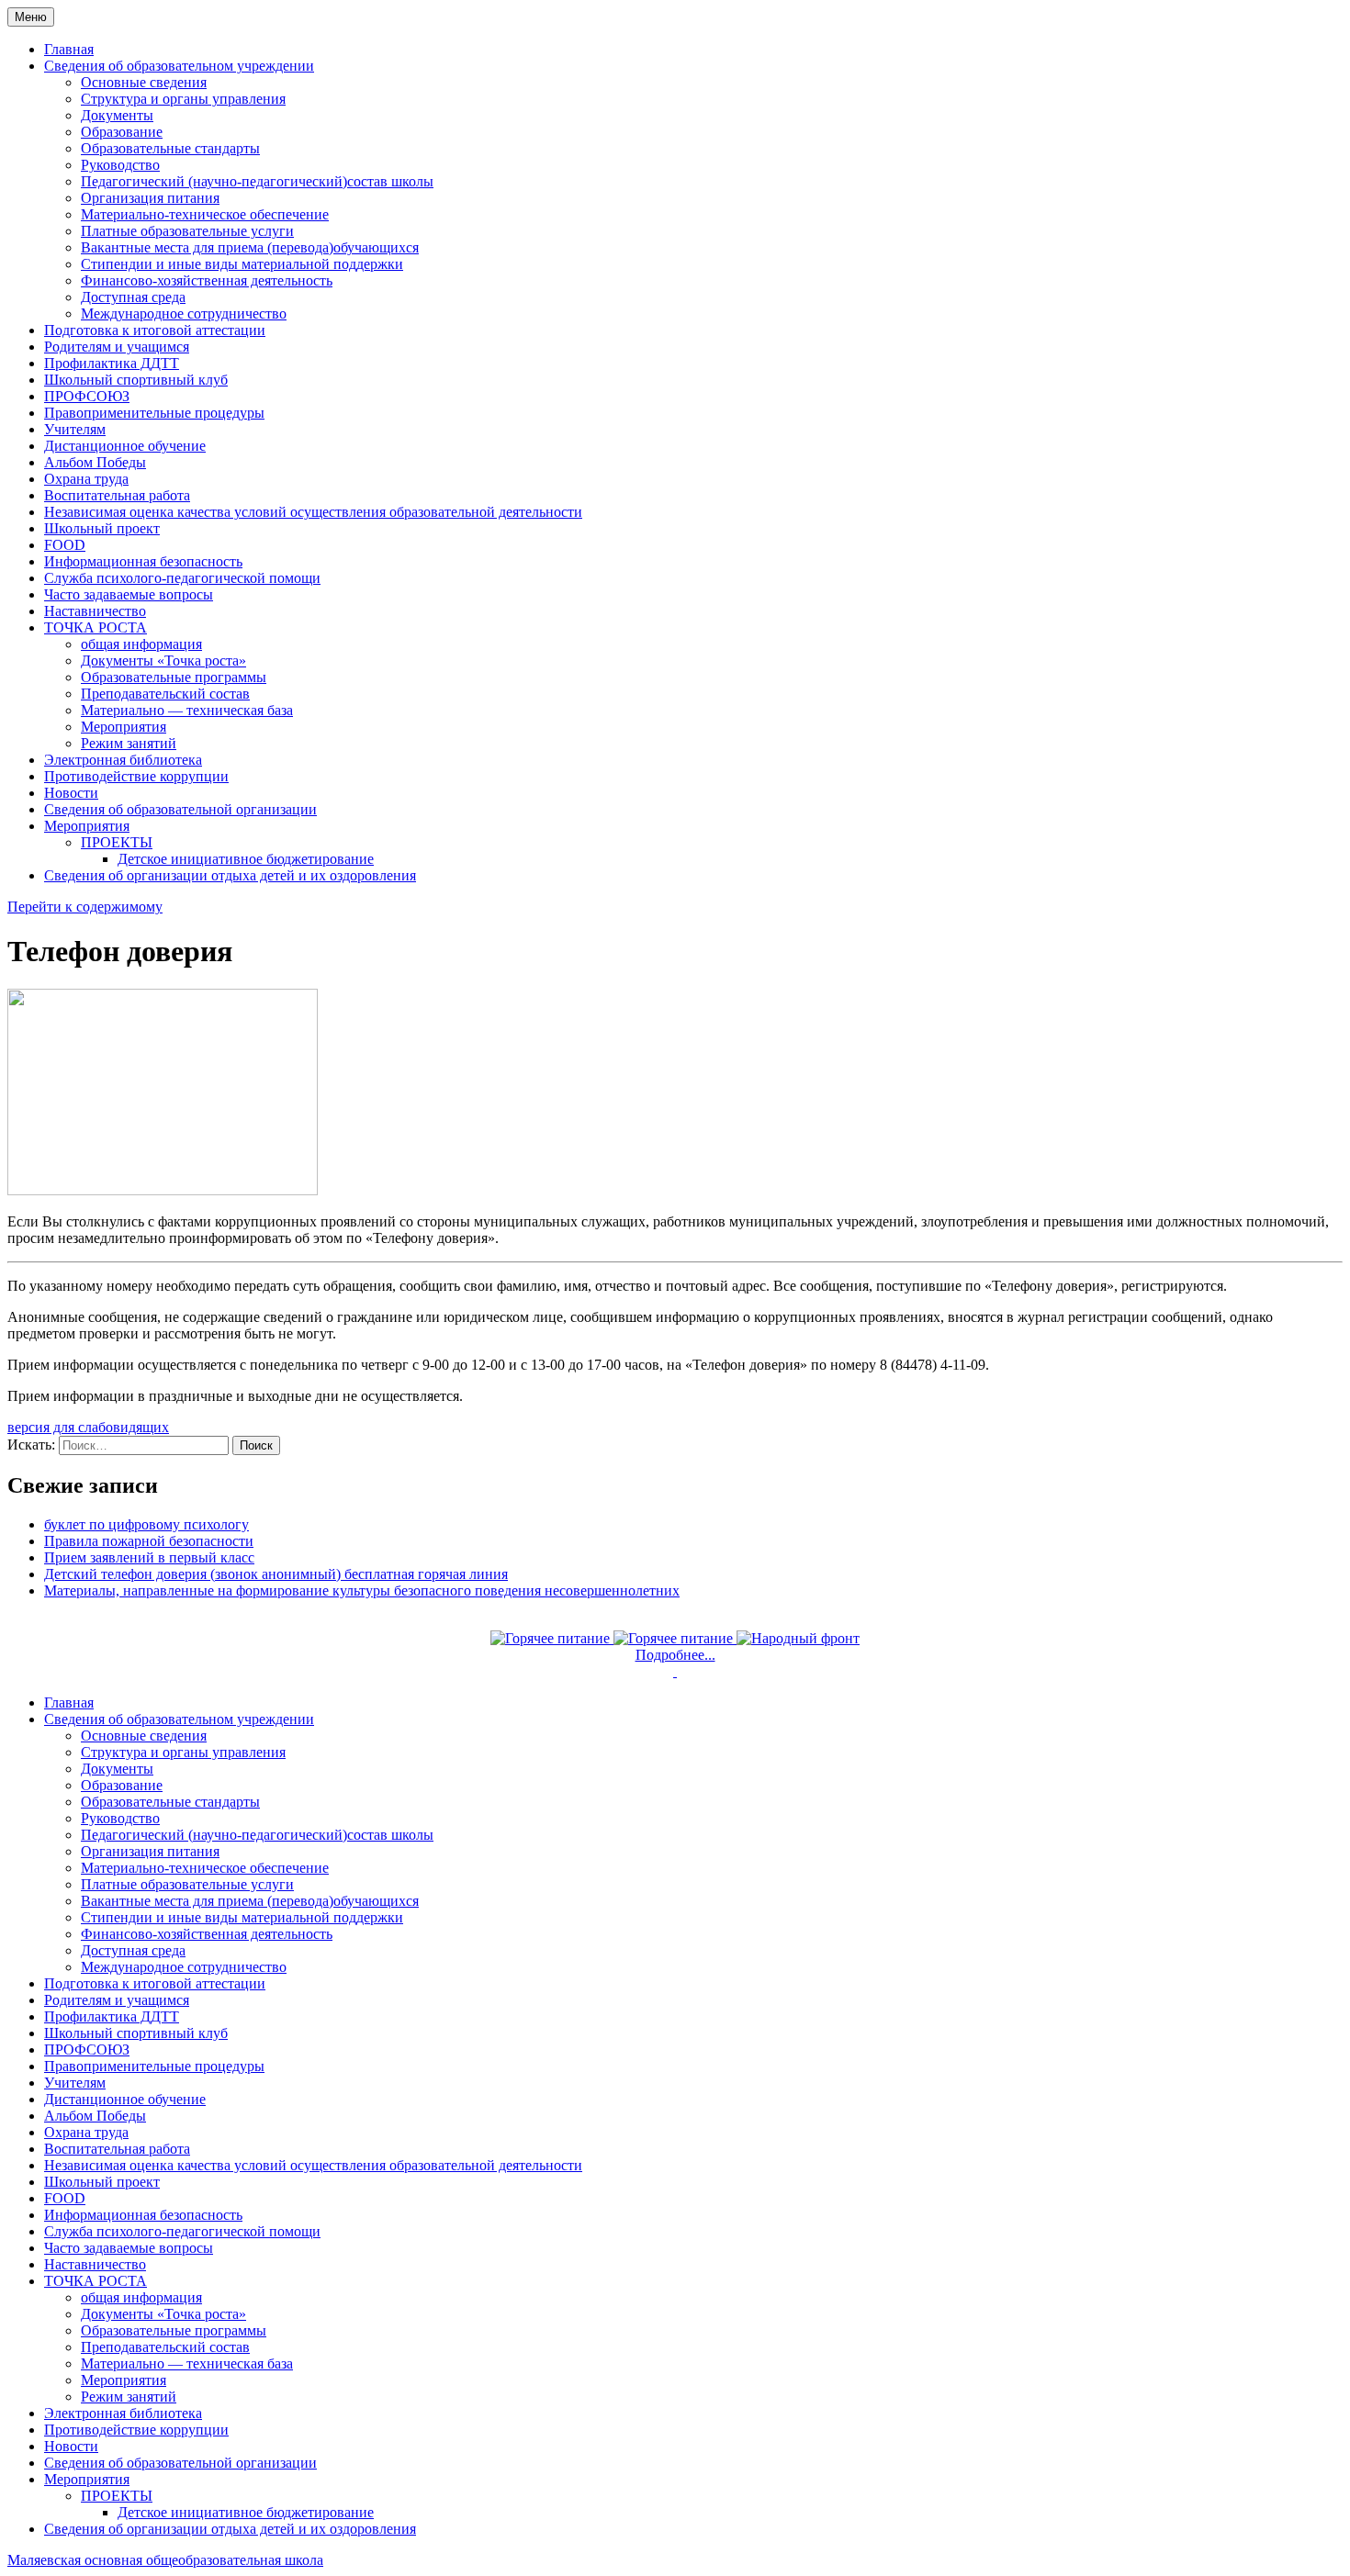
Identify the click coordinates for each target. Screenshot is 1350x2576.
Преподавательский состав (165, 694)
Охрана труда (86, 479)
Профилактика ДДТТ (112, 363)
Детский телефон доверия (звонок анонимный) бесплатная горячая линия (276, 1574)
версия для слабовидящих (88, 1427)
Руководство (120, 165)
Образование (122, 132)
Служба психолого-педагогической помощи (182, 578)
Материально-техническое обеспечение (205, 214)
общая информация (141, 644)
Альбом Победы (95, 462)
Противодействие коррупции (136, 776)
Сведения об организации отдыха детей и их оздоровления (230, 875)
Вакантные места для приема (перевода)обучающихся (250, 247)
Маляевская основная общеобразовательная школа (165, 2560)
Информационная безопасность (143, 561)
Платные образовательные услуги (187, 231)
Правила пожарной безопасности (149, 1541)
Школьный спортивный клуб (136, 380)
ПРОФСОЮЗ (87, 396)
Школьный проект (102, 528)
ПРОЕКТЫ (117, 842)
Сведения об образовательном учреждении (179, 66)
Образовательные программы (174, 677)
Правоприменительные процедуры (154, 413)
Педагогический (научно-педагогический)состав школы (257, 181)
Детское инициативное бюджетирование (246, 859)
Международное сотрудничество (184, 314)
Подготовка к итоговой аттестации (155, 330)
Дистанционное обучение (125, 446)
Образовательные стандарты (170, 148)
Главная (69, 49)
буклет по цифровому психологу (146, 1524)
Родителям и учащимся (117, 347)
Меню (31, 17)
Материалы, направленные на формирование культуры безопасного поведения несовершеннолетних (362, 1590)
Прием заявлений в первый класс (149, 1557)
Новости (71, 793)
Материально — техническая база (187, 710)
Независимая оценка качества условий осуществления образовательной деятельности (313, 512)
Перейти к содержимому (85, 907)
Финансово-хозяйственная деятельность (207, 280)
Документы (117, 115)
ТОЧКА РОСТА (96, 627)
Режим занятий (129, 743)
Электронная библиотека (123, 760)
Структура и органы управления (183, 99)
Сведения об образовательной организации (180, 809)
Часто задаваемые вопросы (129, 594)
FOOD (65, 545)
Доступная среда (133, 297)
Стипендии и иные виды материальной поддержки (242, 264)
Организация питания (150, 198)
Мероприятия (124, 727)
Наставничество (95, 611)
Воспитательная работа (117, 495)
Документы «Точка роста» (163, 661)
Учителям (75, 429)
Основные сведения (144, 82)
